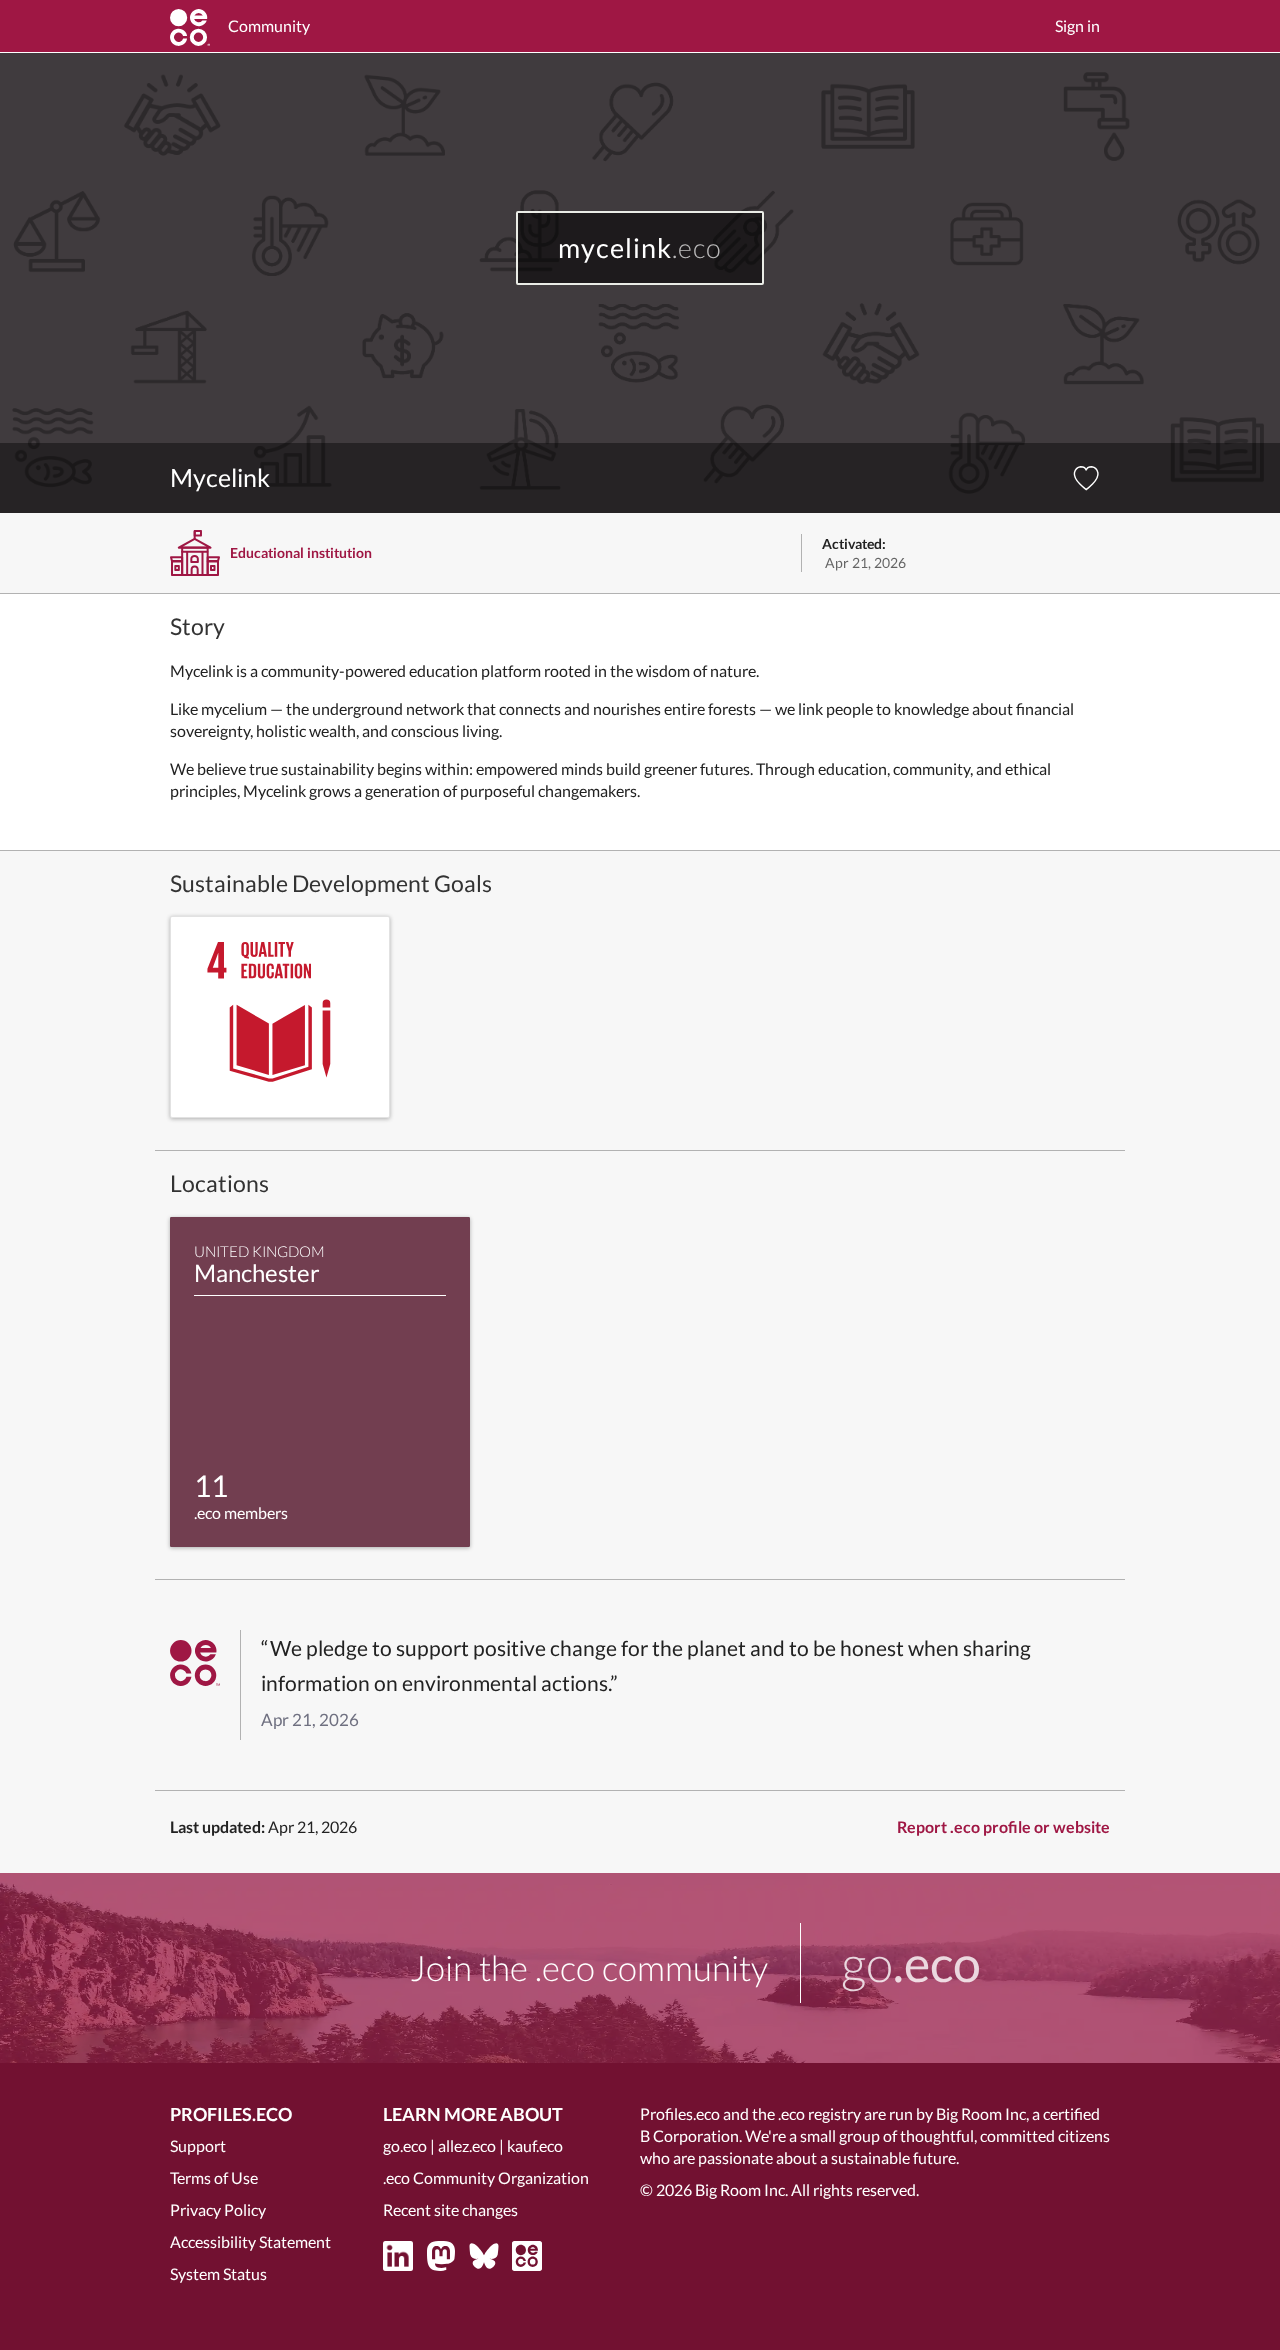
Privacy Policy (218, 2209)
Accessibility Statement (250, 2241)
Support (198, 2145)
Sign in (1077, 25)
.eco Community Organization (486, 2177)
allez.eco (467, 2145)
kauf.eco (535, 2145)
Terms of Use (214, 2177)
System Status (218, 2273)
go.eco (405, 2145)
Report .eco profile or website (1003, 1826)
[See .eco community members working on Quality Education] (280, 1017)
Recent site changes (450, 2209)
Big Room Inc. (741, 2189)
